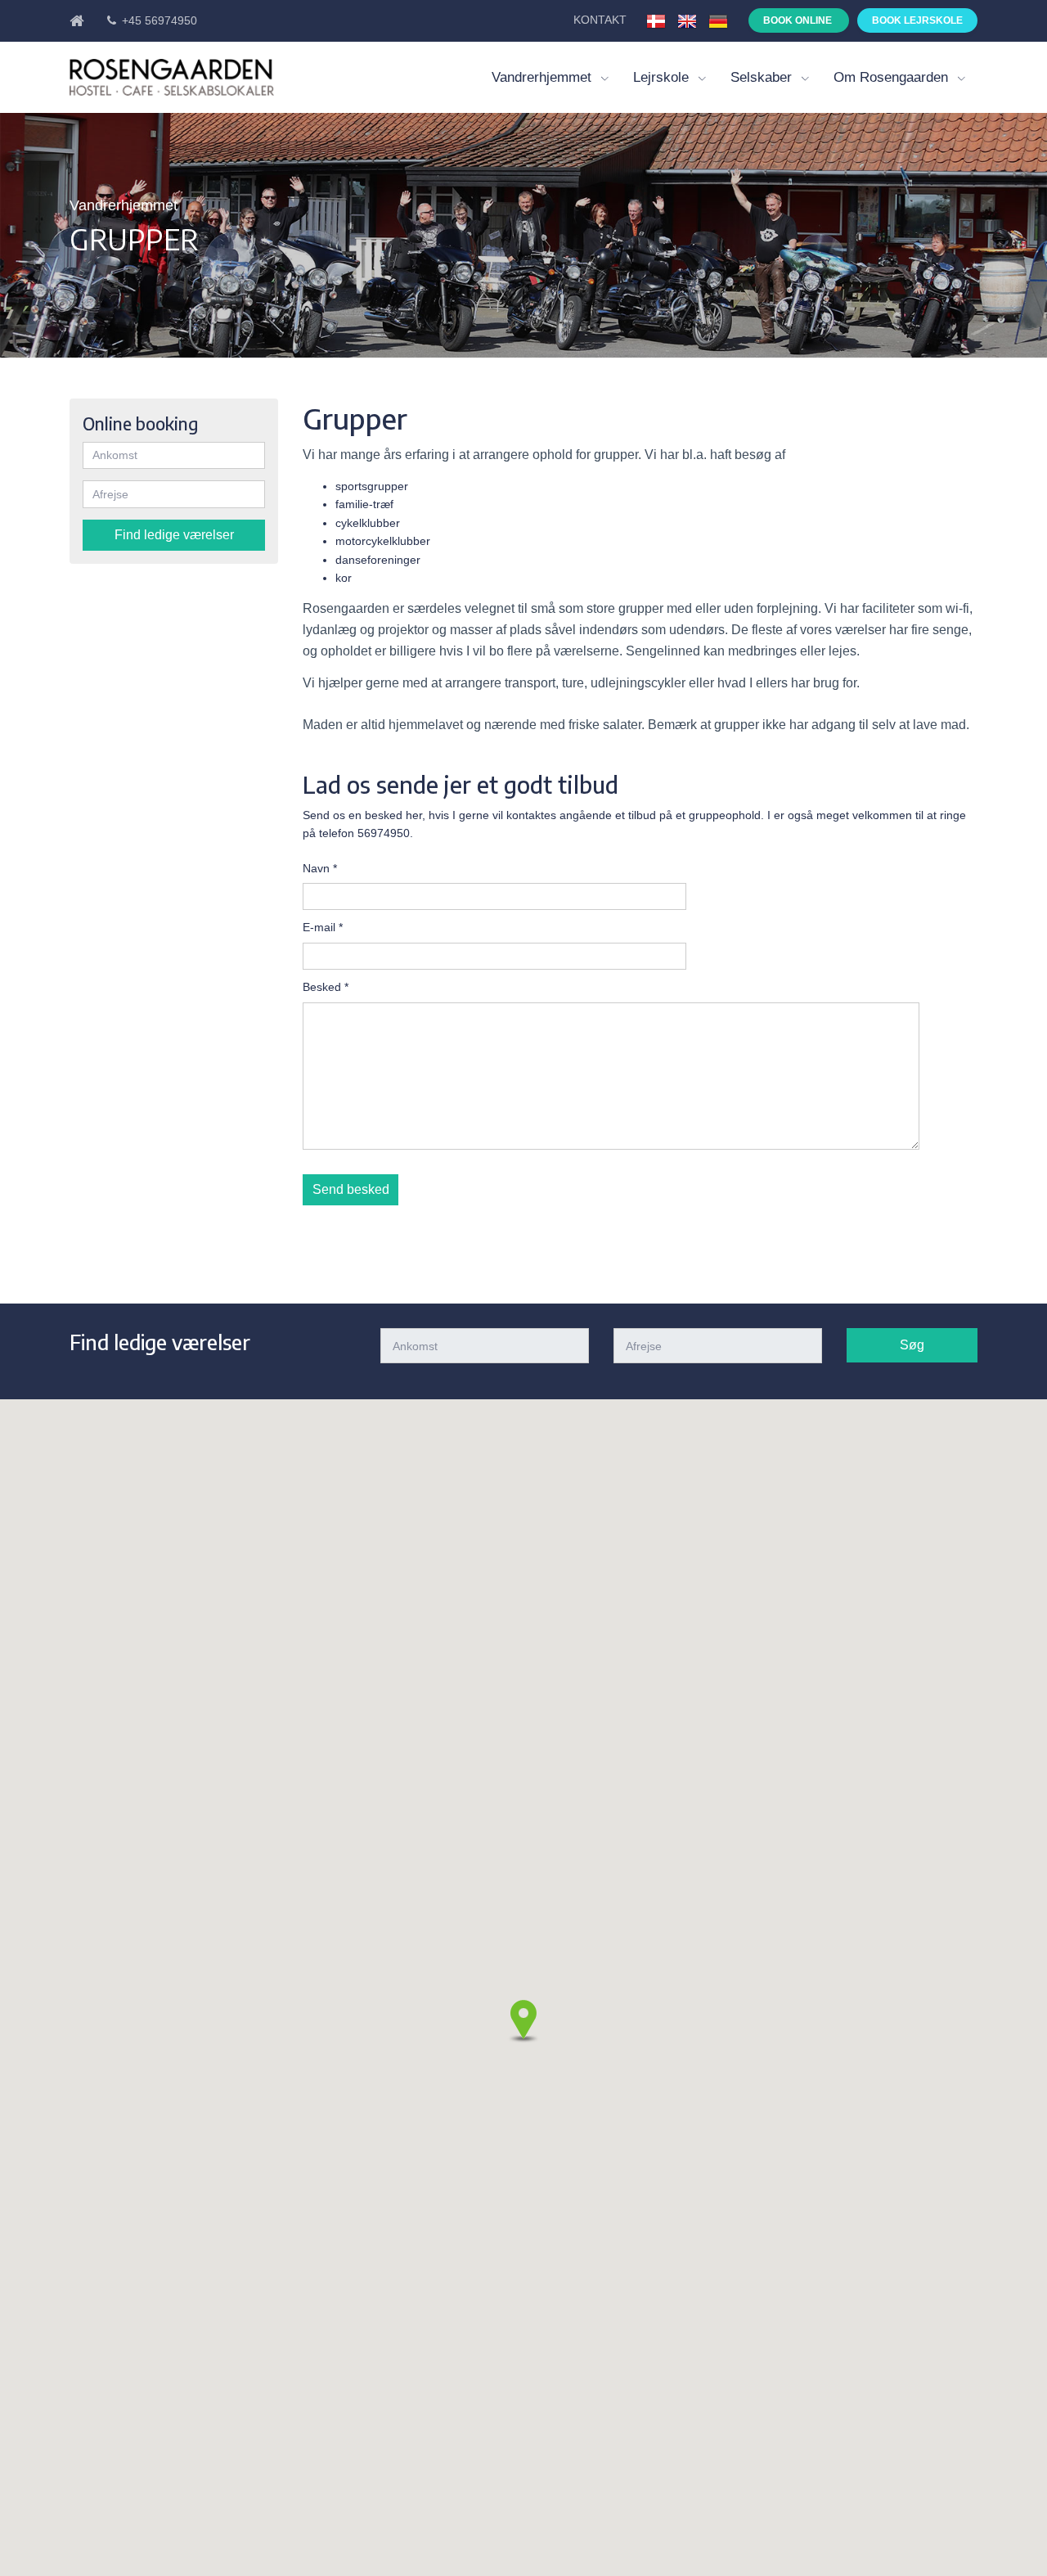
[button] (523, 2021)
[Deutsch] (718, 20)
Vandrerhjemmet (544, 77)
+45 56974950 (158, 20)
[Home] (81, 20)
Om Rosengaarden (893, 77)
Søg (912, 1345)
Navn (320, 868)
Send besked (351, 1189)
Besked (326, 987)
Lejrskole (663, 77)
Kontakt (602, 20)
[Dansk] (656, 20)
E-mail (323, 927)
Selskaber (763, 77)
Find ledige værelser (174, 535)
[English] (687, 20)
